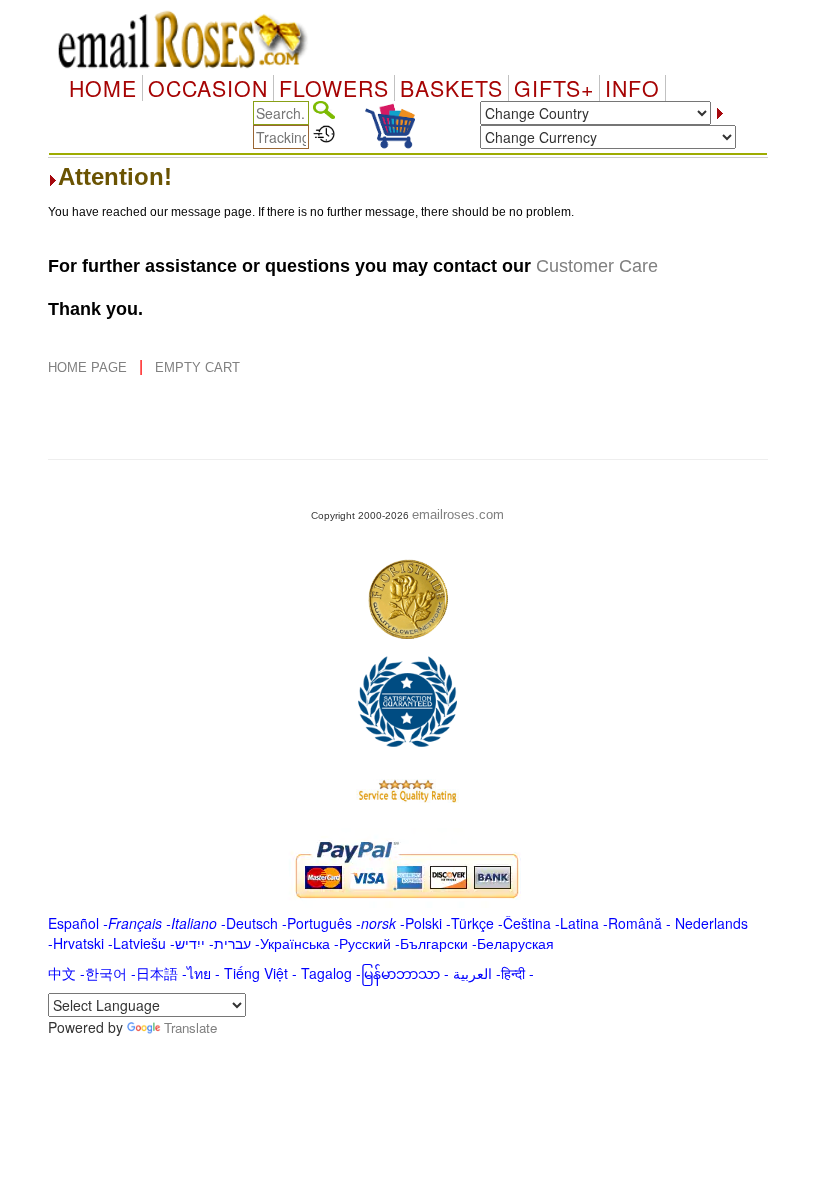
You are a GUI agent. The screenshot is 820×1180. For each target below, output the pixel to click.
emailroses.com (458, 514)
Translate (190, 1027)
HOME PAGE (89, 367)
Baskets (451, 88)
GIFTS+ (554, 88)
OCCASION (208, 88)
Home (103, 88)
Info (632, 88)
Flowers (334, 88)
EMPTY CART (197, 367)
